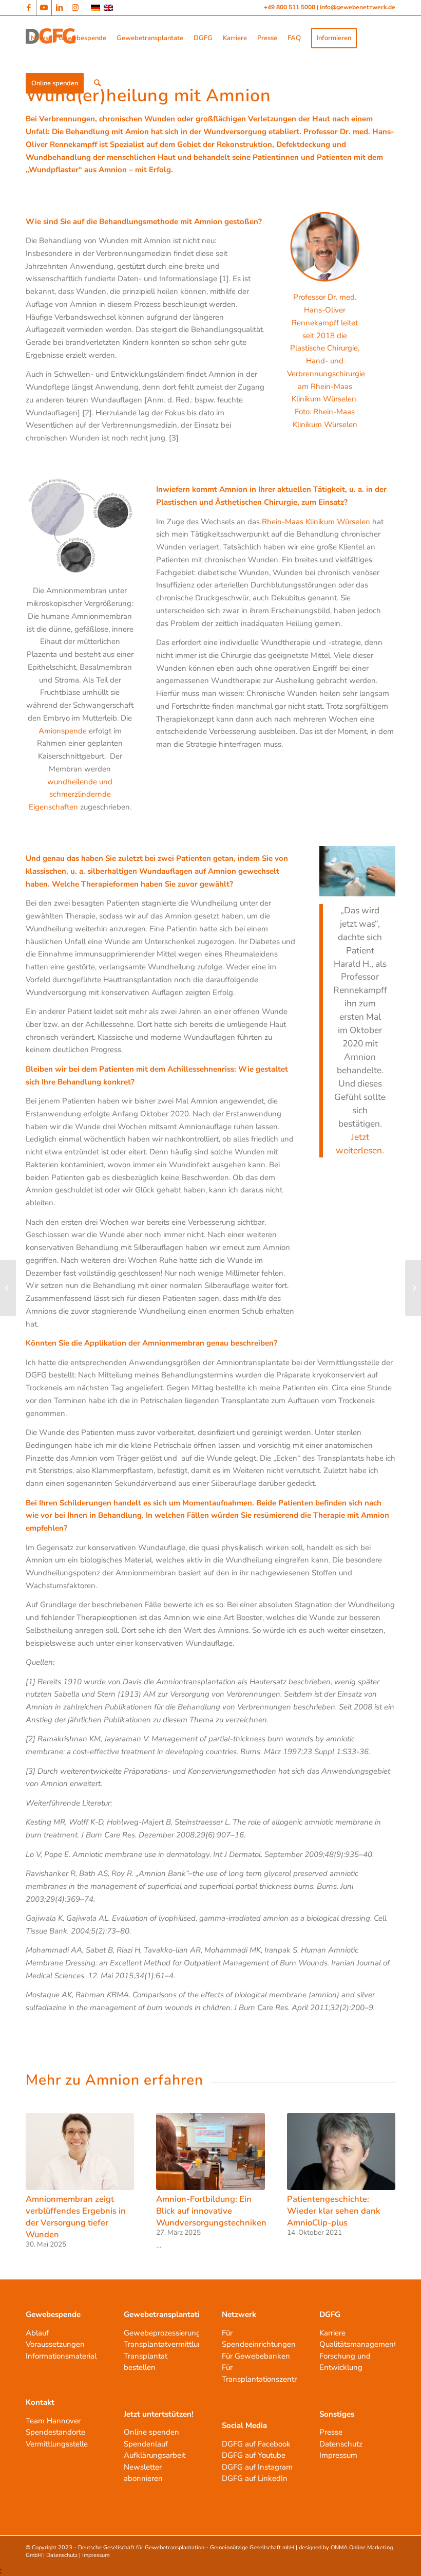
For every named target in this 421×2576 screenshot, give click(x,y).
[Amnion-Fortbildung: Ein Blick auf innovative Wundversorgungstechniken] (210, 2151)
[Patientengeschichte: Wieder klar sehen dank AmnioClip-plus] (341, 2151)
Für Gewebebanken (256, 2356)
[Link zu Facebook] (28, 8)
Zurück (41, 2166)
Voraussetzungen (55, 2344)
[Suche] (97, 83)
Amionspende (63, 731)
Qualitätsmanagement (358, 2344)
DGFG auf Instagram (257, 2467)
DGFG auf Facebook (256, 2444)
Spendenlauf (146, 2444)
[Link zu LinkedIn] (59, 8)
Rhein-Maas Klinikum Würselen (316, 522)
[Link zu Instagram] (75, 8)
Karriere (332, 2333)
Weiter (380, 2166)
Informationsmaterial (61, 2356)
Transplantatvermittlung (165, 2344)
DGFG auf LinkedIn (255, 2478)
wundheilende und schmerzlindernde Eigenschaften (71, 795)
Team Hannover (53, 2421)
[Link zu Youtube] (44, 8)
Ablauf (37, 2333)
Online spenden (151, 2432)
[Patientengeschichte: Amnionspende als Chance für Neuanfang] (413, 1288)
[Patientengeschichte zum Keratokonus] (8, 1288)
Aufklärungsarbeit (155, 2455)
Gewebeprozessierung (162, 2333)
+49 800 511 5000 (290, 7)
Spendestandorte (55, 2432)
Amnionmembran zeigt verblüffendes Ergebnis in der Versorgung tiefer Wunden (76, 2217)
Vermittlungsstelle (57, 2444)
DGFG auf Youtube (254, 2455)
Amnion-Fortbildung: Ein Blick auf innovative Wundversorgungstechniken (211, 2211)
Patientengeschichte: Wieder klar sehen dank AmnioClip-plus (334, 2211)
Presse (331, 2432)
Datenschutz (341, 2444)
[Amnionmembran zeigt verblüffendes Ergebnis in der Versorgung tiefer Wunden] (80, 2151)
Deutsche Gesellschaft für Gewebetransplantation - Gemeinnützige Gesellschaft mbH (186, 2547)
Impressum (338, 2455)
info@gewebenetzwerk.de (358, 7)
